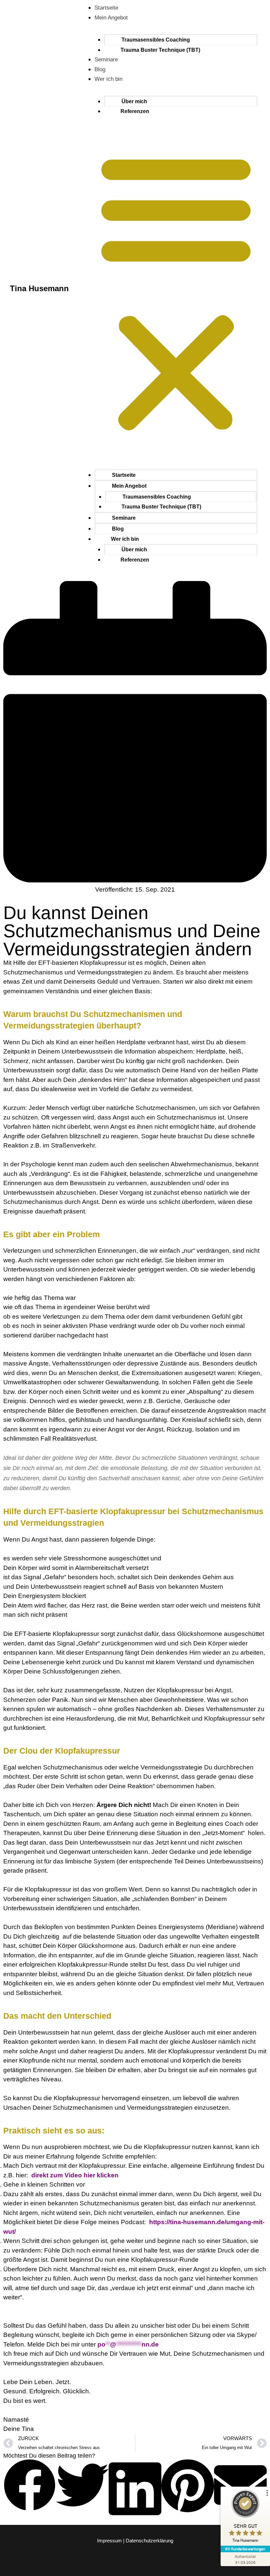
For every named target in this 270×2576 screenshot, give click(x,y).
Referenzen (135, 111)
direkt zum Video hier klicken (75, 2175)
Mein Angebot (111, 18)
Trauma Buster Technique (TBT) (160, 50)
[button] (176, 292)
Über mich (134, 101)
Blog (100, 69)
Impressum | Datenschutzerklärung (135, 2541)
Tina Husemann (39, 288)
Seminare (106, 60)
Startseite (106, 8)
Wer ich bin (108, 79)
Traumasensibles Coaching (156, 40)
